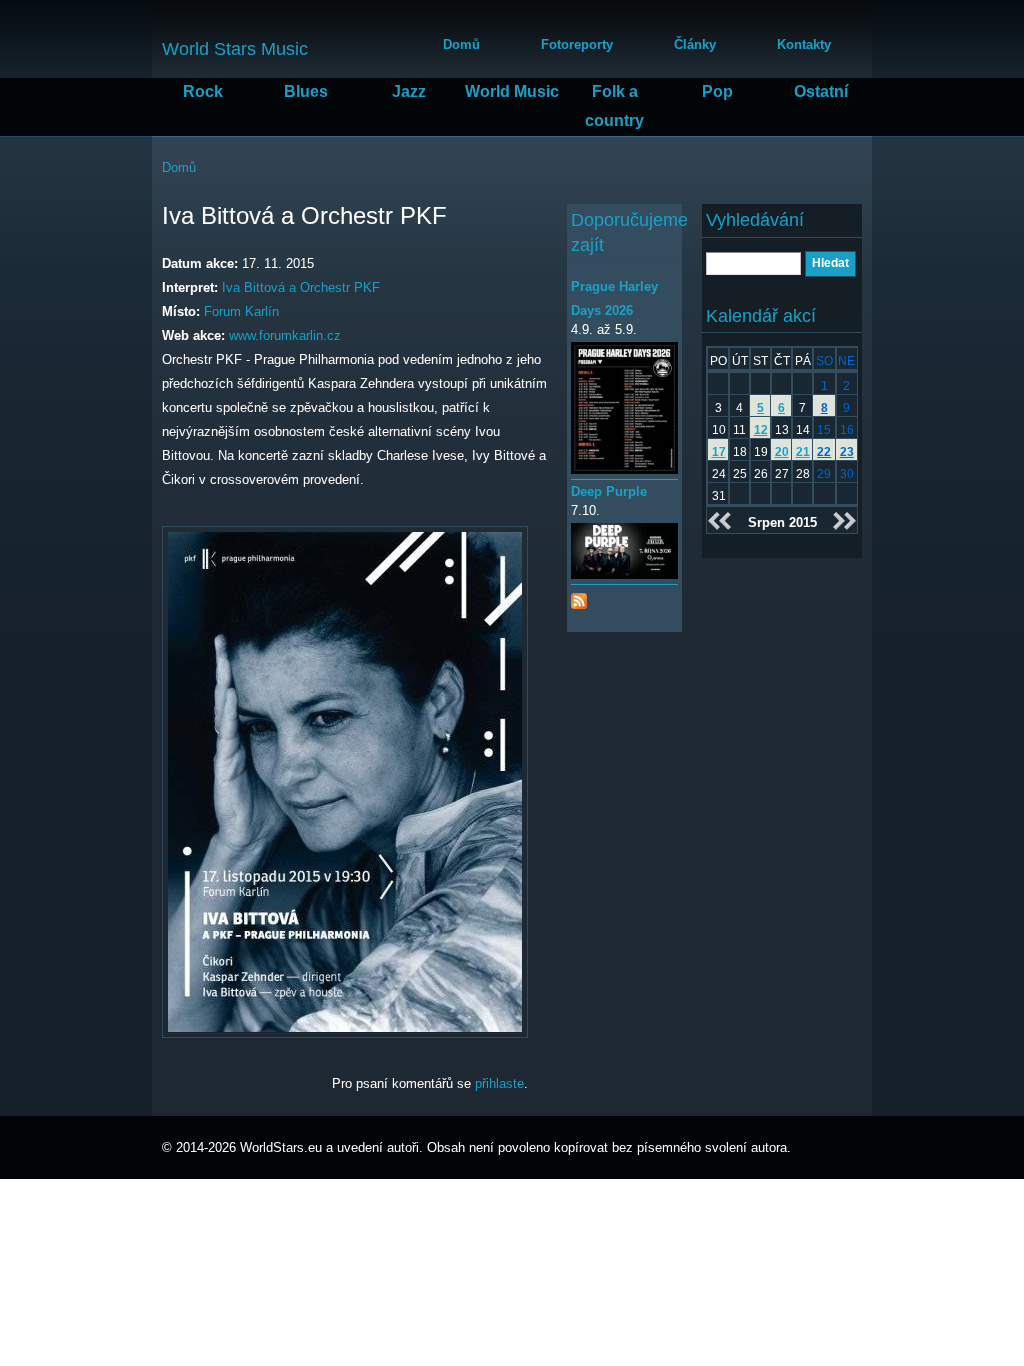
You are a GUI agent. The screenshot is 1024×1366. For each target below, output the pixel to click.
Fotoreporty (577, 44)
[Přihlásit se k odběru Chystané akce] (579, 596)
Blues (306, 91)
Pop (717, 91)
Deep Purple (609, 491)
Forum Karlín (241, 311)
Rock (203, 91)
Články (695, 44)
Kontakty (804, 44)
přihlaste (499, 1083)
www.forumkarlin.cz (285, 335)
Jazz (409, 91)
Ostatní (821, 91)
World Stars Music (235, 49)
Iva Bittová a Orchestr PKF (301, 287)
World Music (512, 91)
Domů (461, 44)
